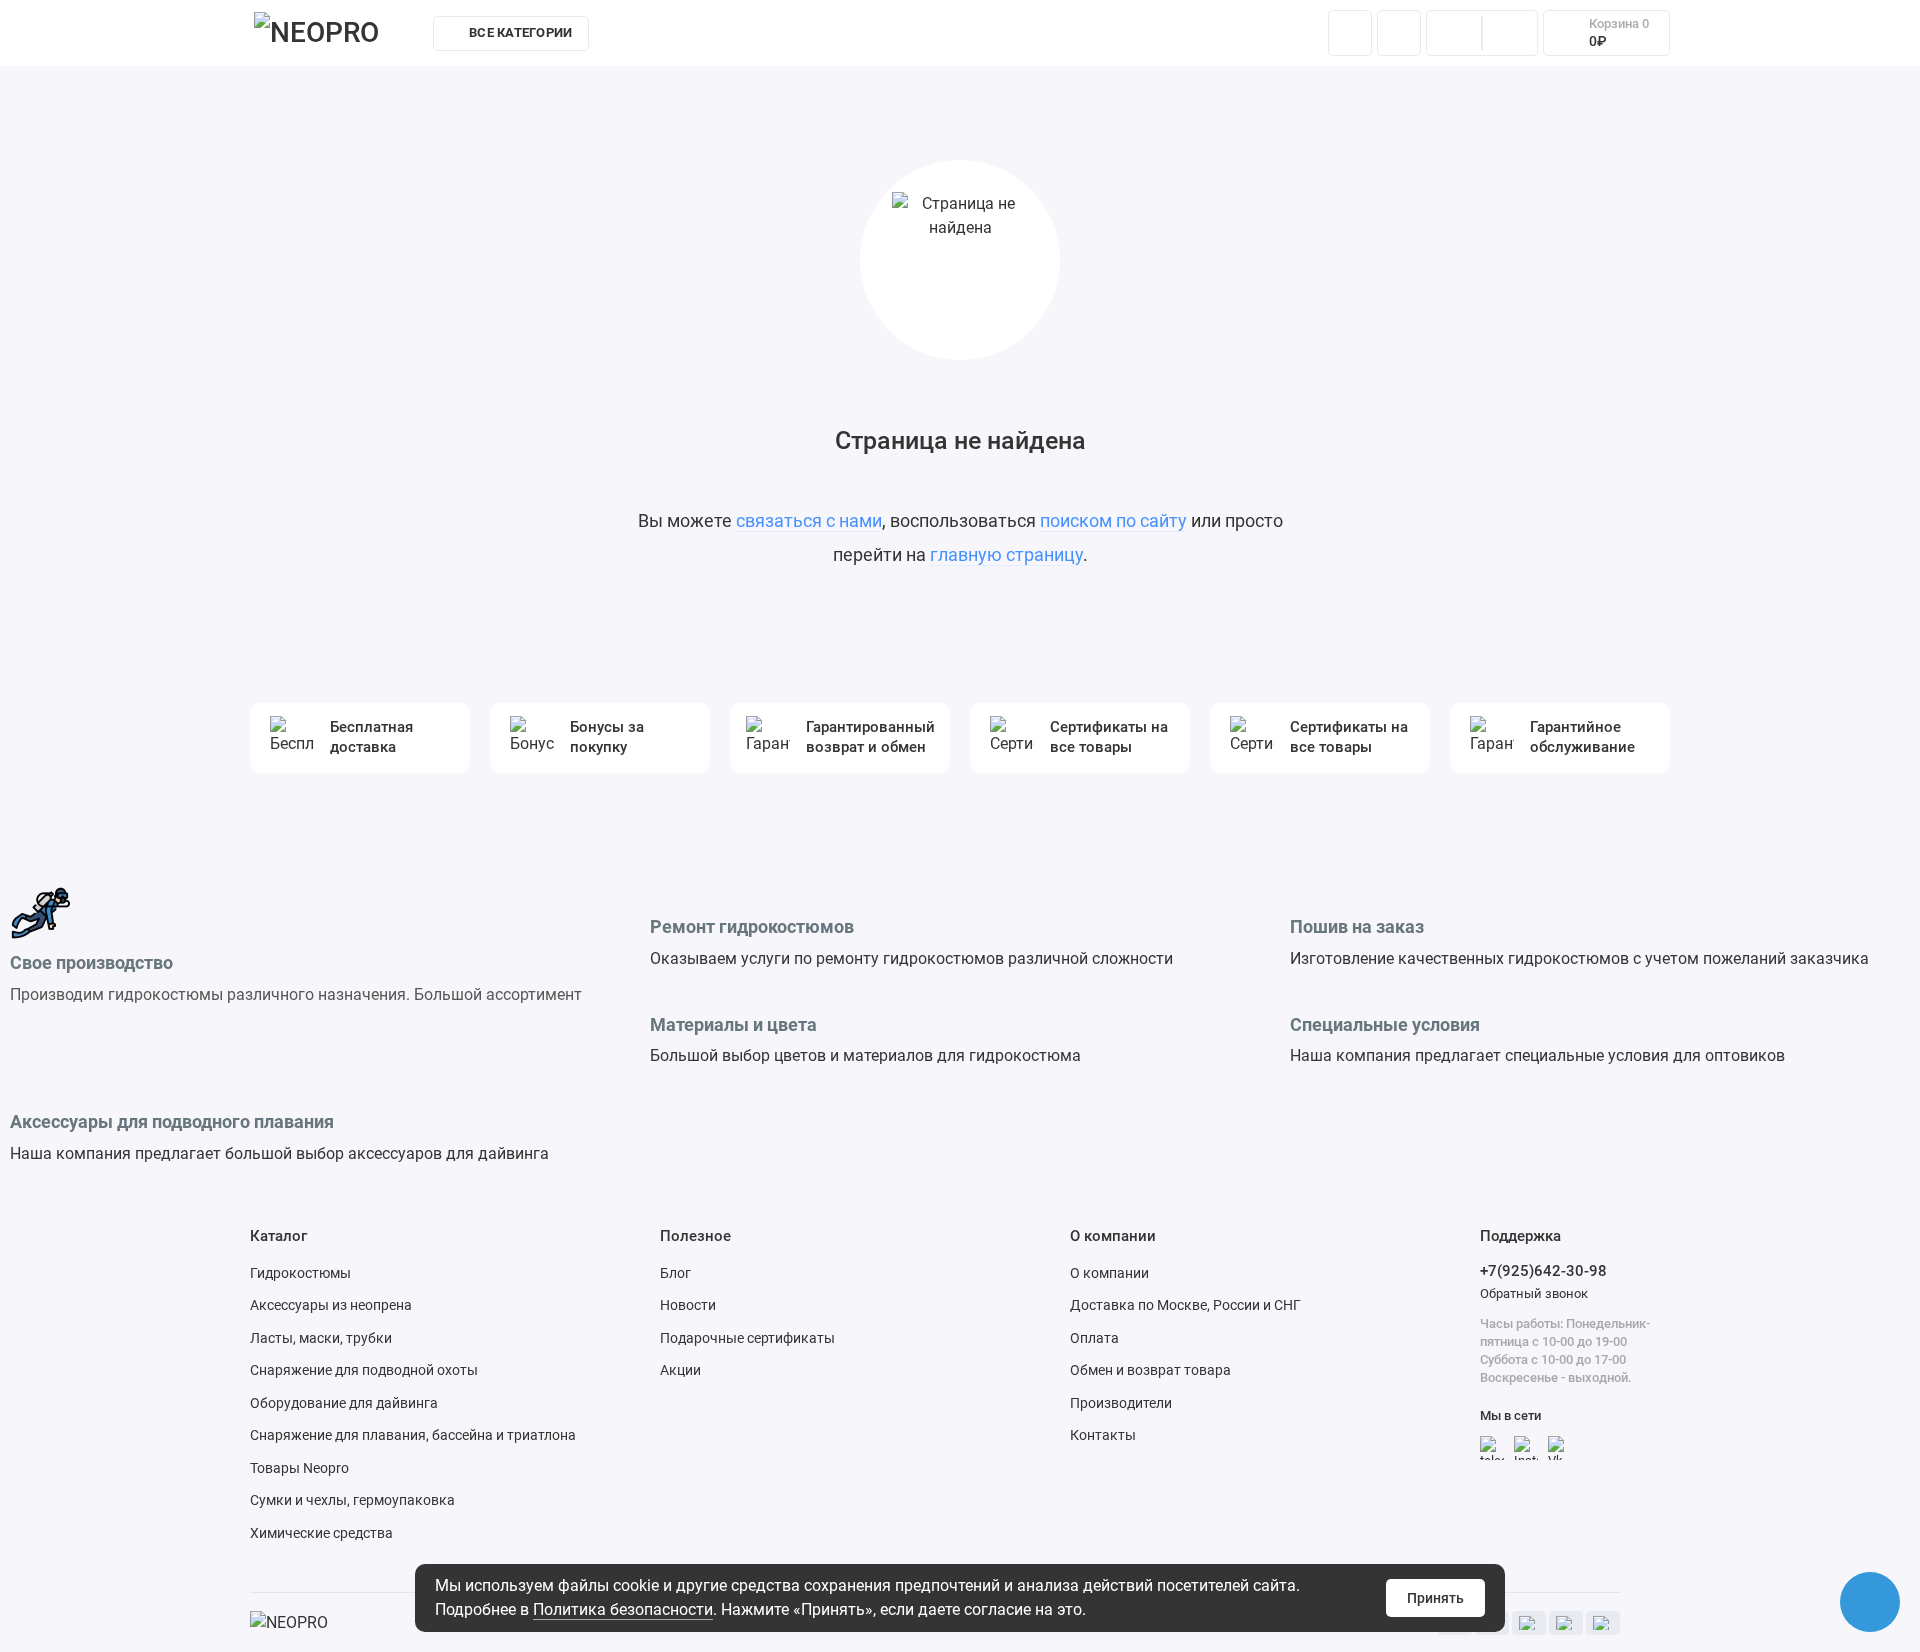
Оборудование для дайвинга (344, 1403)
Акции (680, 1370)
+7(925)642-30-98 (1543, 1271)
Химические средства (321, 1533)
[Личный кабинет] (1399, 33)
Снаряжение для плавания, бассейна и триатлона (413, 1435)
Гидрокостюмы (300, 1273)
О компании (1109, 1273)
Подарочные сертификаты (747, 1338)
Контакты (1198, 38)
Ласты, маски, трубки (321, 1338)
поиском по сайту (1113, 520)
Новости (688, 1305)
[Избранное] (1510, 33)
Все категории (520, 32)
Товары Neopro (299, 1468)
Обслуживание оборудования (1027, 38)
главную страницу (1006, 554)
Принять (1435, 1598)
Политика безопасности (623, 1609)
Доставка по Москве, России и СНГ (1185, 1305)
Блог (675, 1273)
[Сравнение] (1454, 33)
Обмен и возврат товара (1150, 1370)
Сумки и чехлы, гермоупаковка (352, 1500)
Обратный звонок (1534, 1293)
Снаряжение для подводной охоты (364, 1370)
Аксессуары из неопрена (331, 1305)
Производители (1121, 1403)
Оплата (1094, 1338)
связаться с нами (809, 520)
